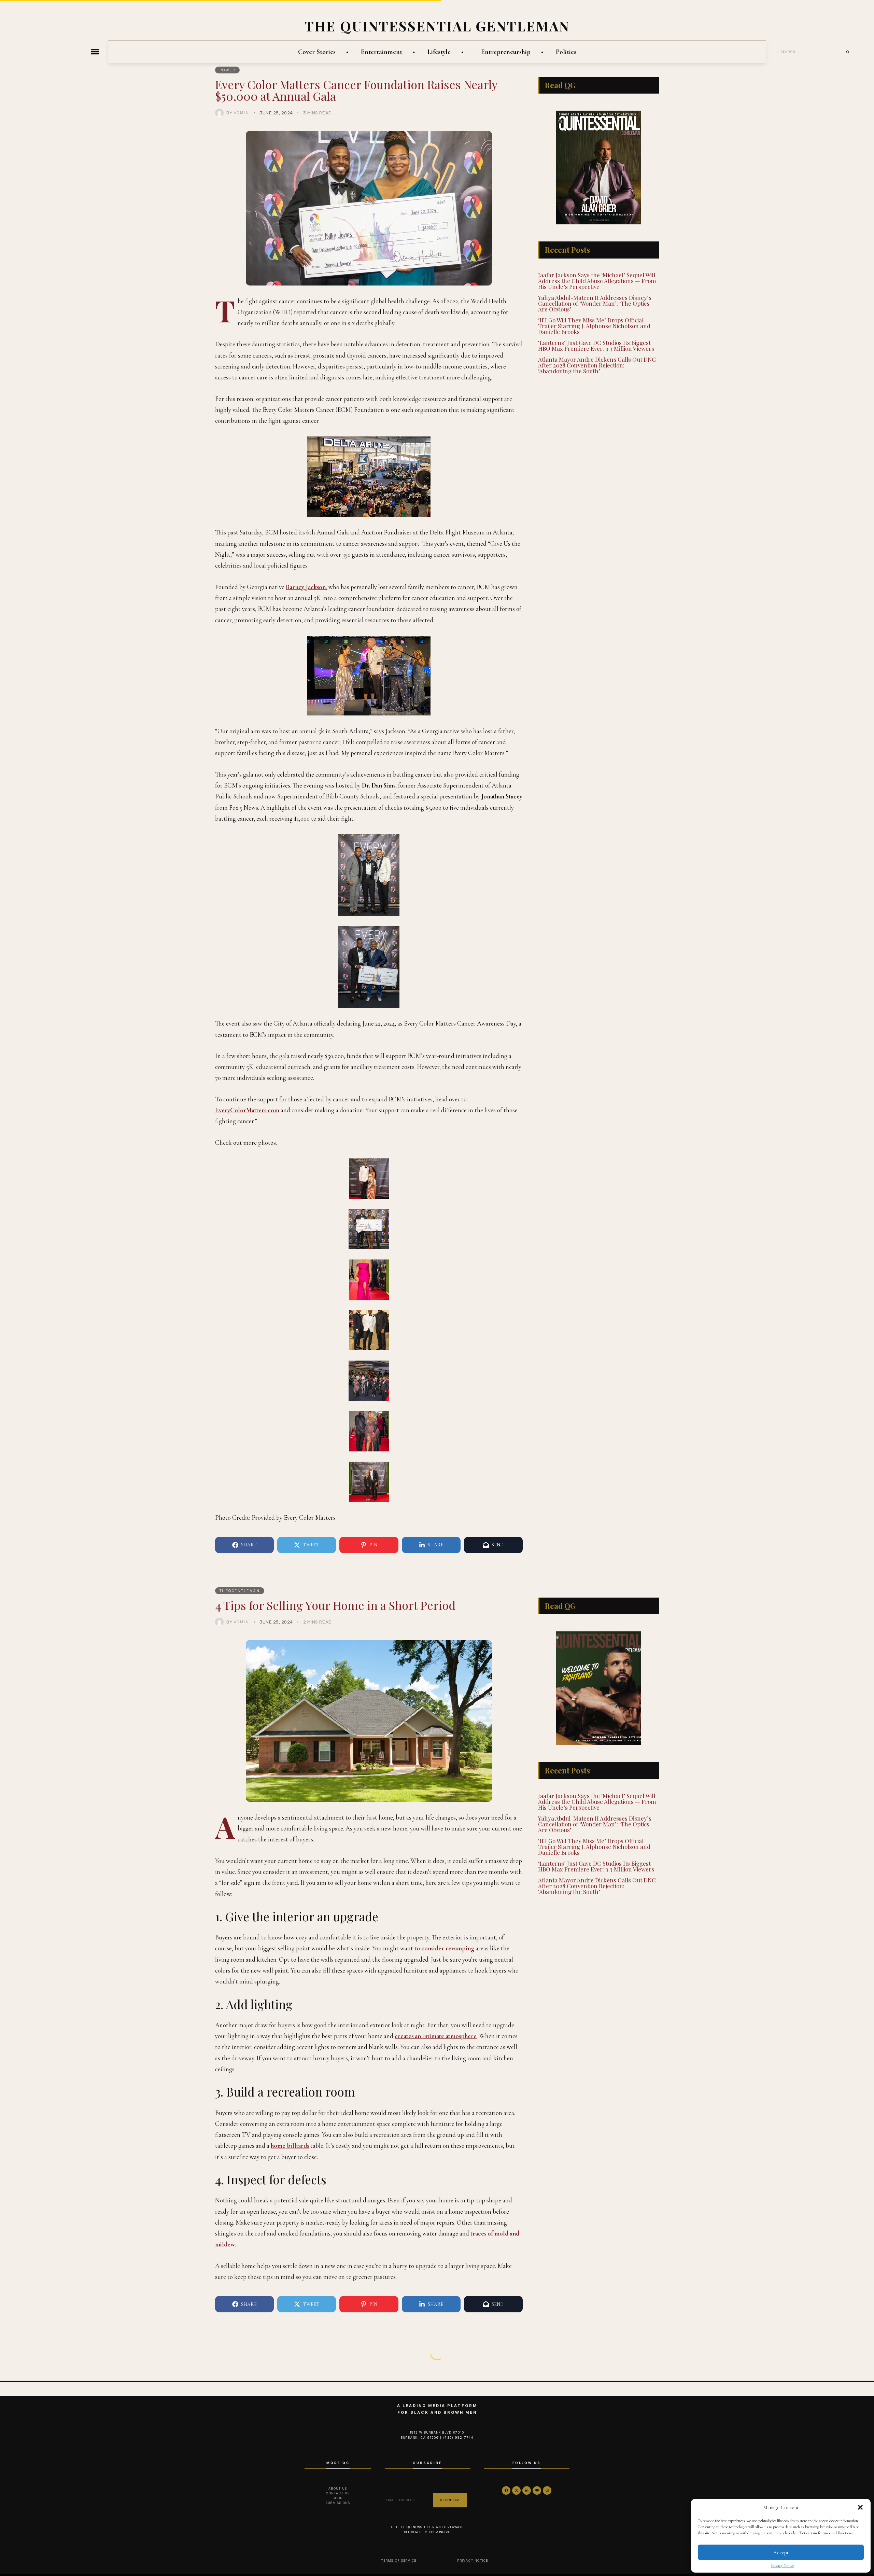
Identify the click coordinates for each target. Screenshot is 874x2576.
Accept (781, 2552)
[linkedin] (527, 2490)
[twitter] (516, 2490)
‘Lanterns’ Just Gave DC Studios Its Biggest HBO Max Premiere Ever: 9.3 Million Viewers (596, 344)
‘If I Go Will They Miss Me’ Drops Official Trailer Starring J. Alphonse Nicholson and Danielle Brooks (594, 325)
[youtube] (537, 2490)
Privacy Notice (783, 2565)
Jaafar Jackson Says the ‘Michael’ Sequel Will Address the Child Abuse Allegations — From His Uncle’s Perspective (597, 280)
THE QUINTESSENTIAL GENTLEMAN (437, 26)
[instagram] (547, 2490)
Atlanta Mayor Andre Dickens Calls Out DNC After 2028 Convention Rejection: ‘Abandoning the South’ (597, 364)
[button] (860, 2507)
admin (242, 113)
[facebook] (506, 2490)
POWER (228, 70)
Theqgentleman (240, 1591)
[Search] (850, 52)
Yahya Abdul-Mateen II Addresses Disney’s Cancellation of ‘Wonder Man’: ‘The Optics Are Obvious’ (595, 302)
